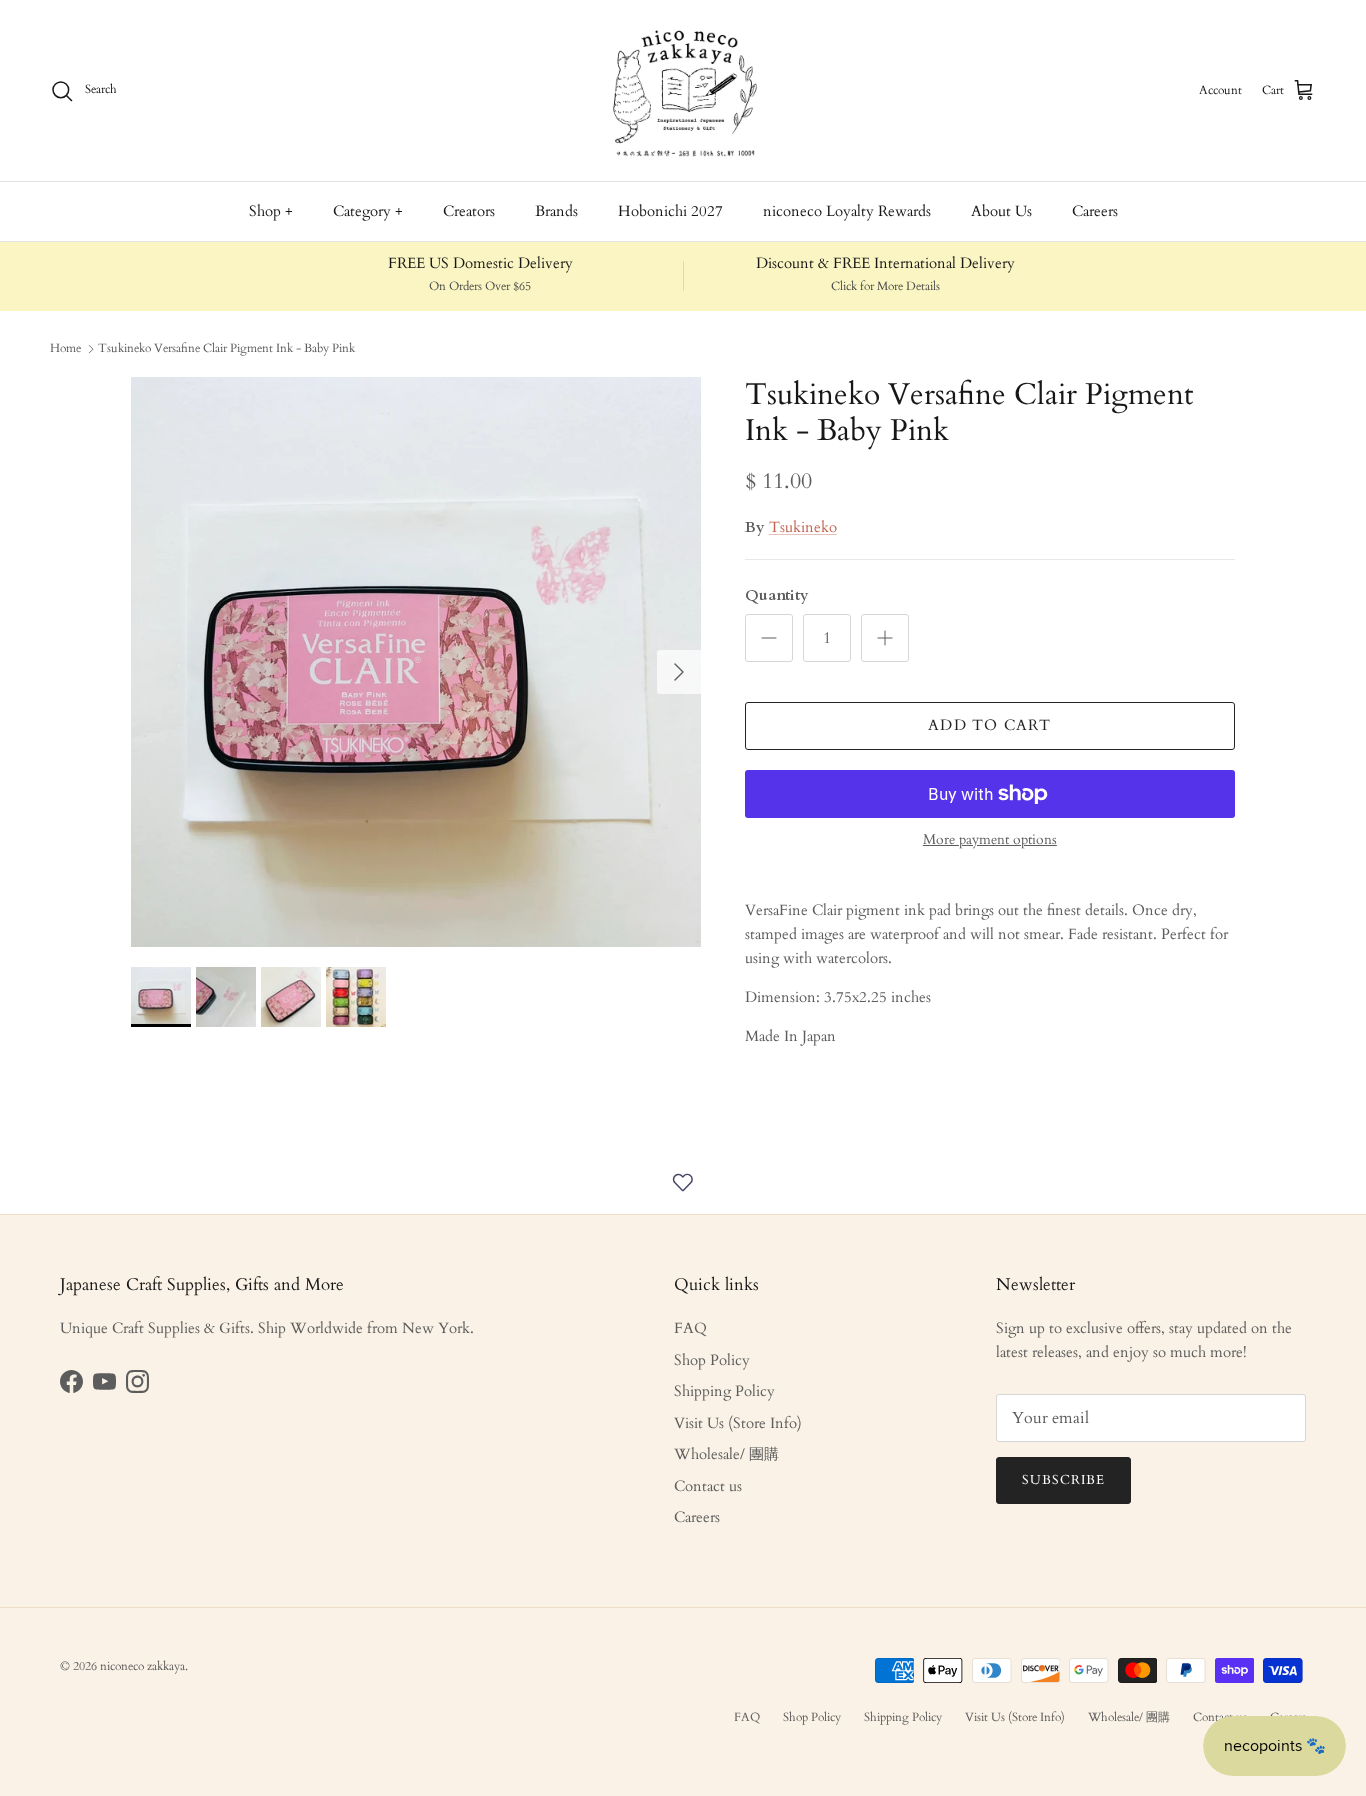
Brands (556, 211)
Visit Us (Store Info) (738, 1423)
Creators (469, 211)
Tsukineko (803, 527)
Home (65, 348)
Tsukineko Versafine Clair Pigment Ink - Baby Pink (226, 348)
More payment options (990, 840)
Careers (1095, 211)
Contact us (708, 1486)
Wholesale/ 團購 (726, 1454)
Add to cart (989, 725)
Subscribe (1063, 1480)
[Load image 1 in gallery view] (416, 662)
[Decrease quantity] (769, 638)
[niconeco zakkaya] (683, 90)
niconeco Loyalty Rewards (847, 211)
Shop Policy (712, 1360)
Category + (368, 211)
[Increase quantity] (885, 638)
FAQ (690, 1328)
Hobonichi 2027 (670, 211)
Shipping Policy (724, 1391)
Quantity (777, 595)
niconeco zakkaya (142, 1666)
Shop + (271, 211)
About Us (1001, 211)
